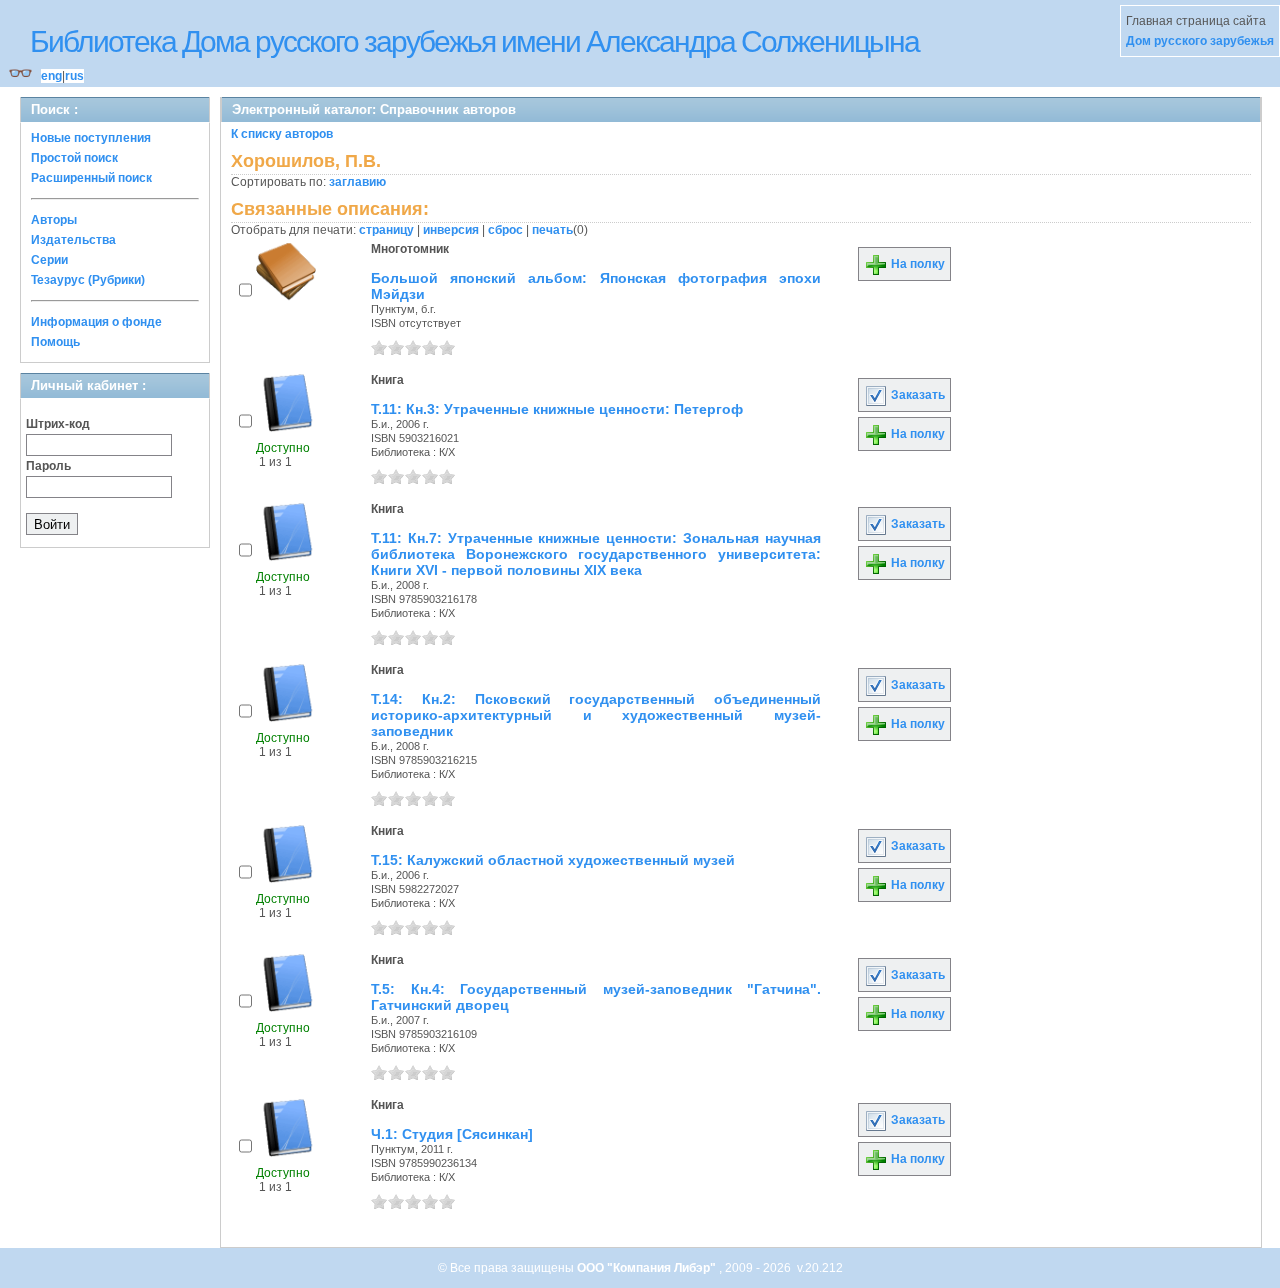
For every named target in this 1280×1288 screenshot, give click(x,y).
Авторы (54, 220)
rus (74, 76)
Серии (49, 260)
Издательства (73, 240)
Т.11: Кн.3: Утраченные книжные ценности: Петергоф (557, 409)
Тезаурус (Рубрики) (88, 280)
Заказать (916, 395)
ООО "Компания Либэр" (648, 1268)
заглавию (357, 182)
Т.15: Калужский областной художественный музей (553, 860)
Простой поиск (74, 158)
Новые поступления (91, 138)
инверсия (451, 230)
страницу (386, 230)
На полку (916, 264)
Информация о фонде (96, 322)
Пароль (48, 466)
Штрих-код (58, 424)
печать (552, 230)
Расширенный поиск (91, 178)
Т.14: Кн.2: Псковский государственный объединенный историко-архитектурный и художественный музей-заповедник (596, 715)
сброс (505, 230)
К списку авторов (282, 134)
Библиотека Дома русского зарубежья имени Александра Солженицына (474, 41)
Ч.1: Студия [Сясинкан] (452, 1134)
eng (51, 76)
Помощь (55, 342)
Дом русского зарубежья (1200, 41)
